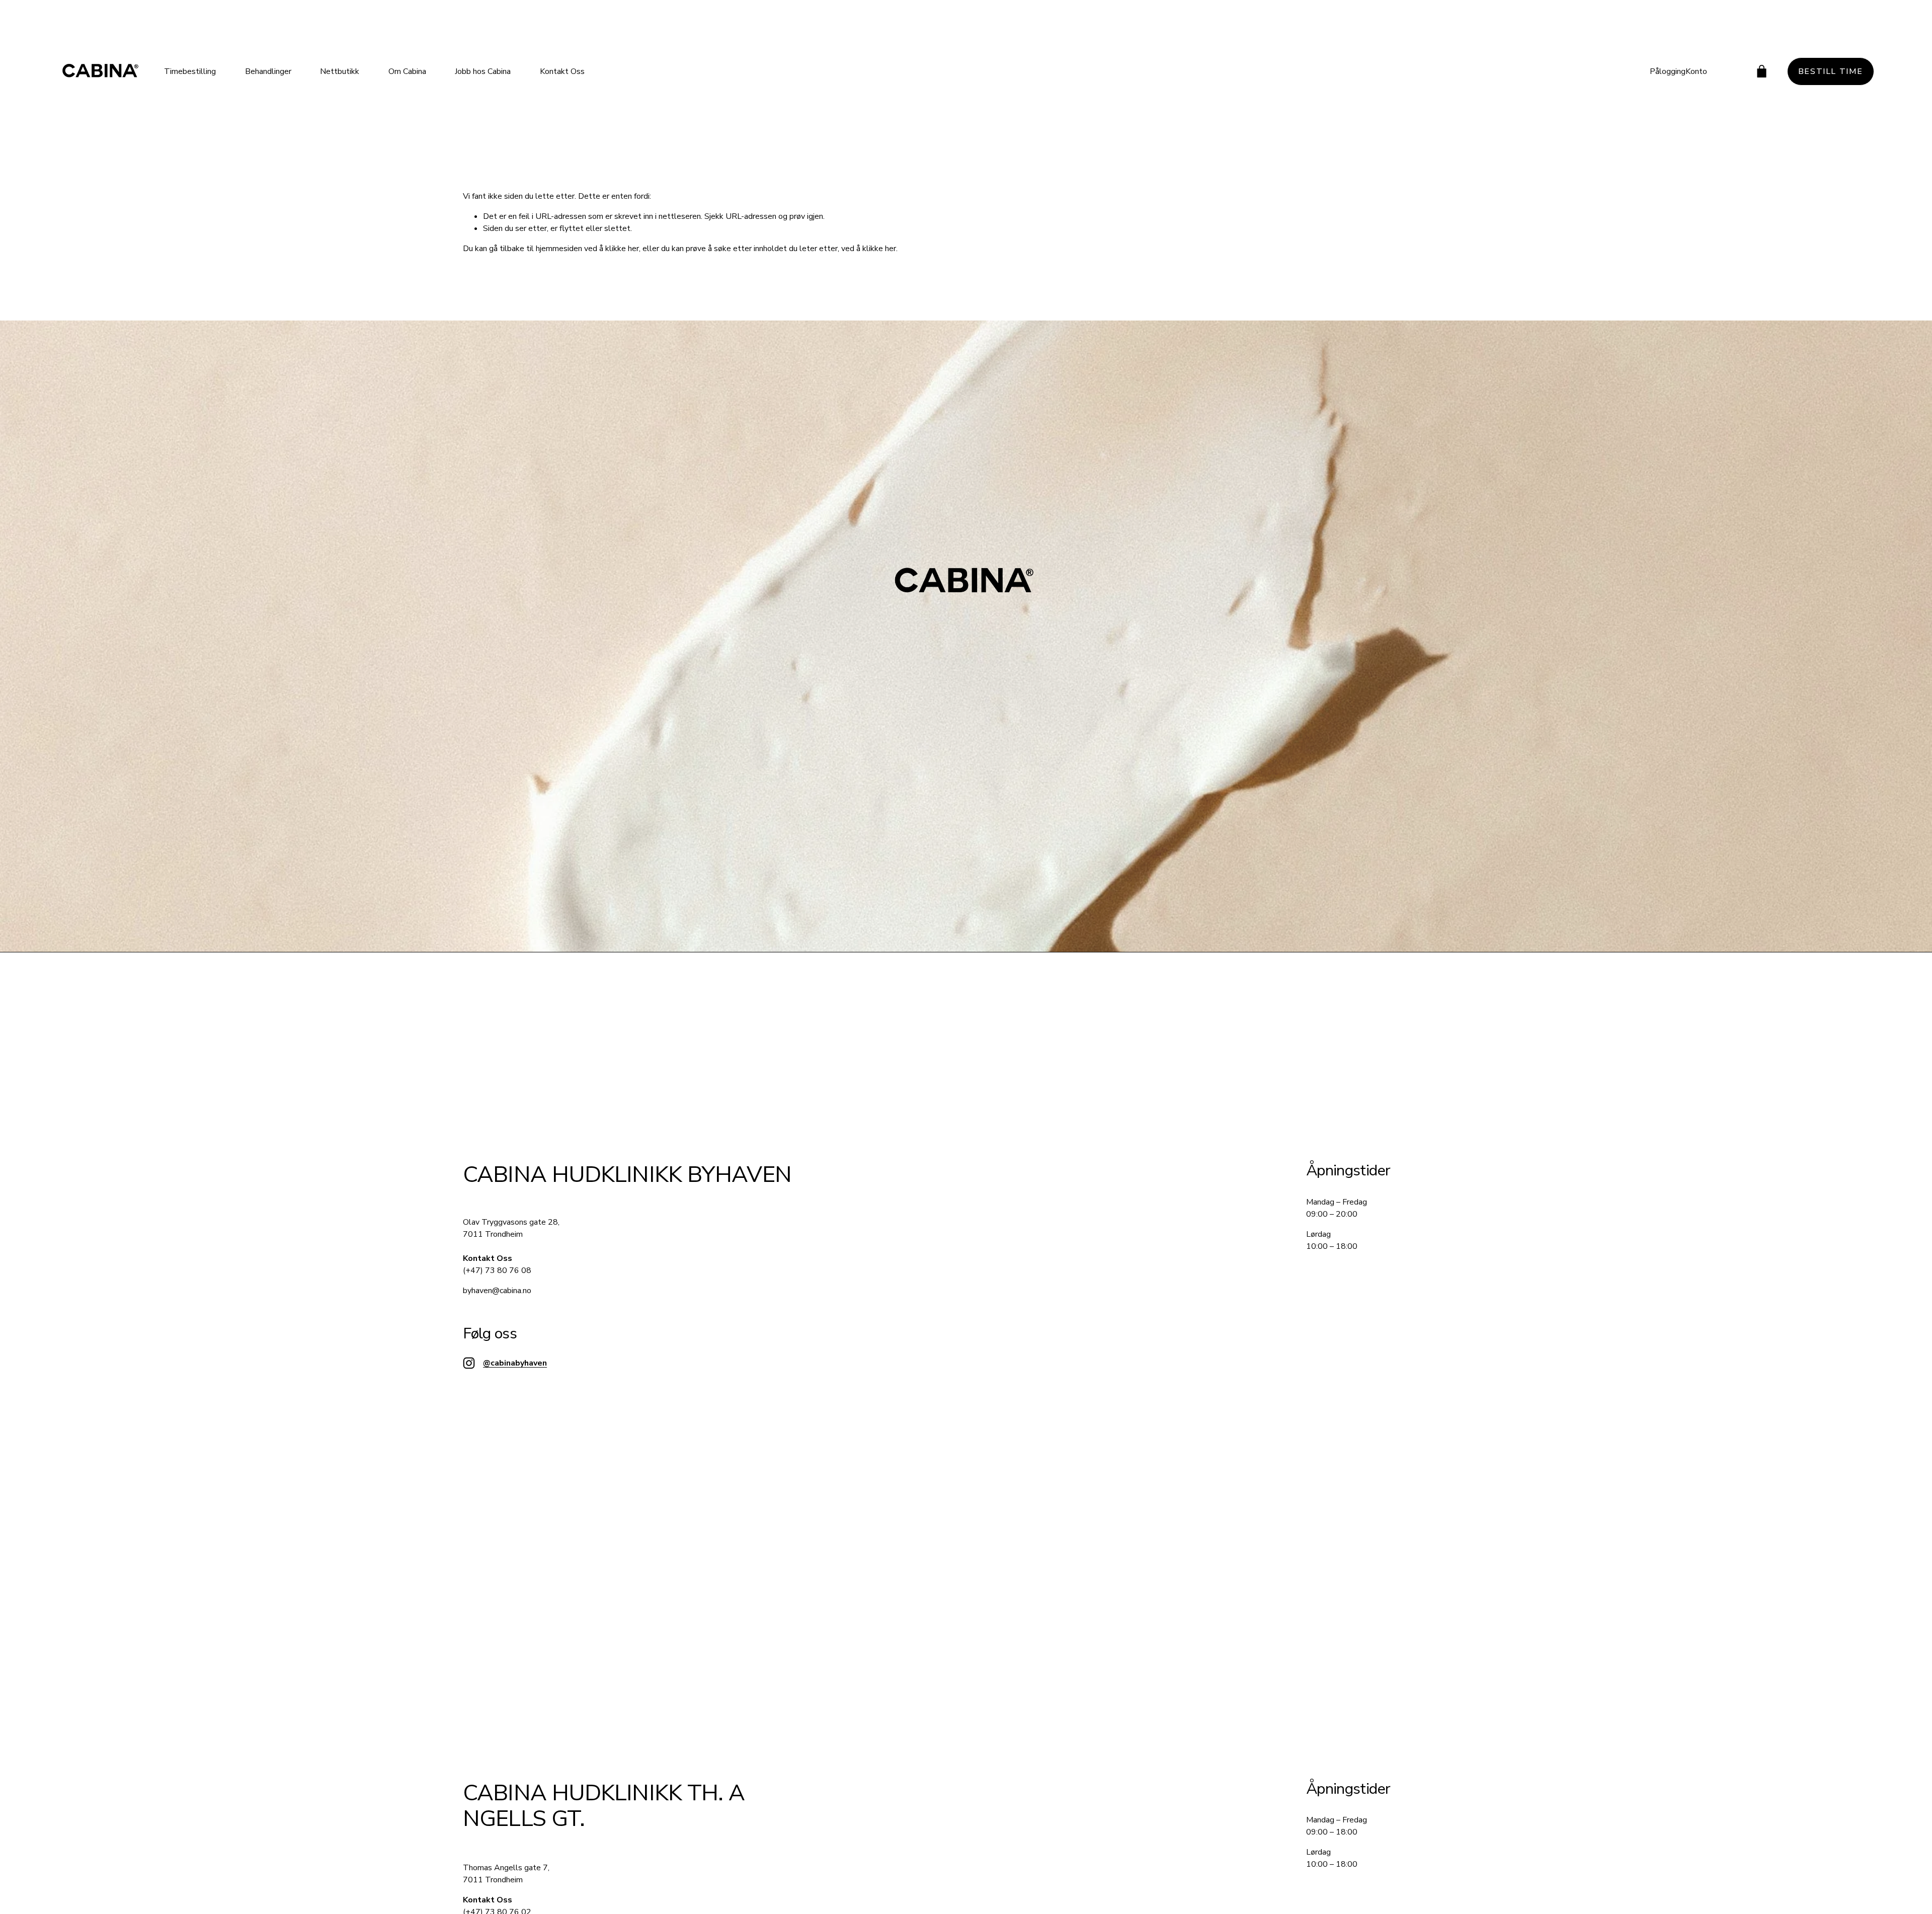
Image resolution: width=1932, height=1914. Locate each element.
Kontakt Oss (562, 71)
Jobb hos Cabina (483, 71)
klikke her (622, 249)
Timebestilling (190, 71)
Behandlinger (268, 71)
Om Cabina (407, 71)
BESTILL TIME (1831, 71)
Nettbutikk (340, 71)
